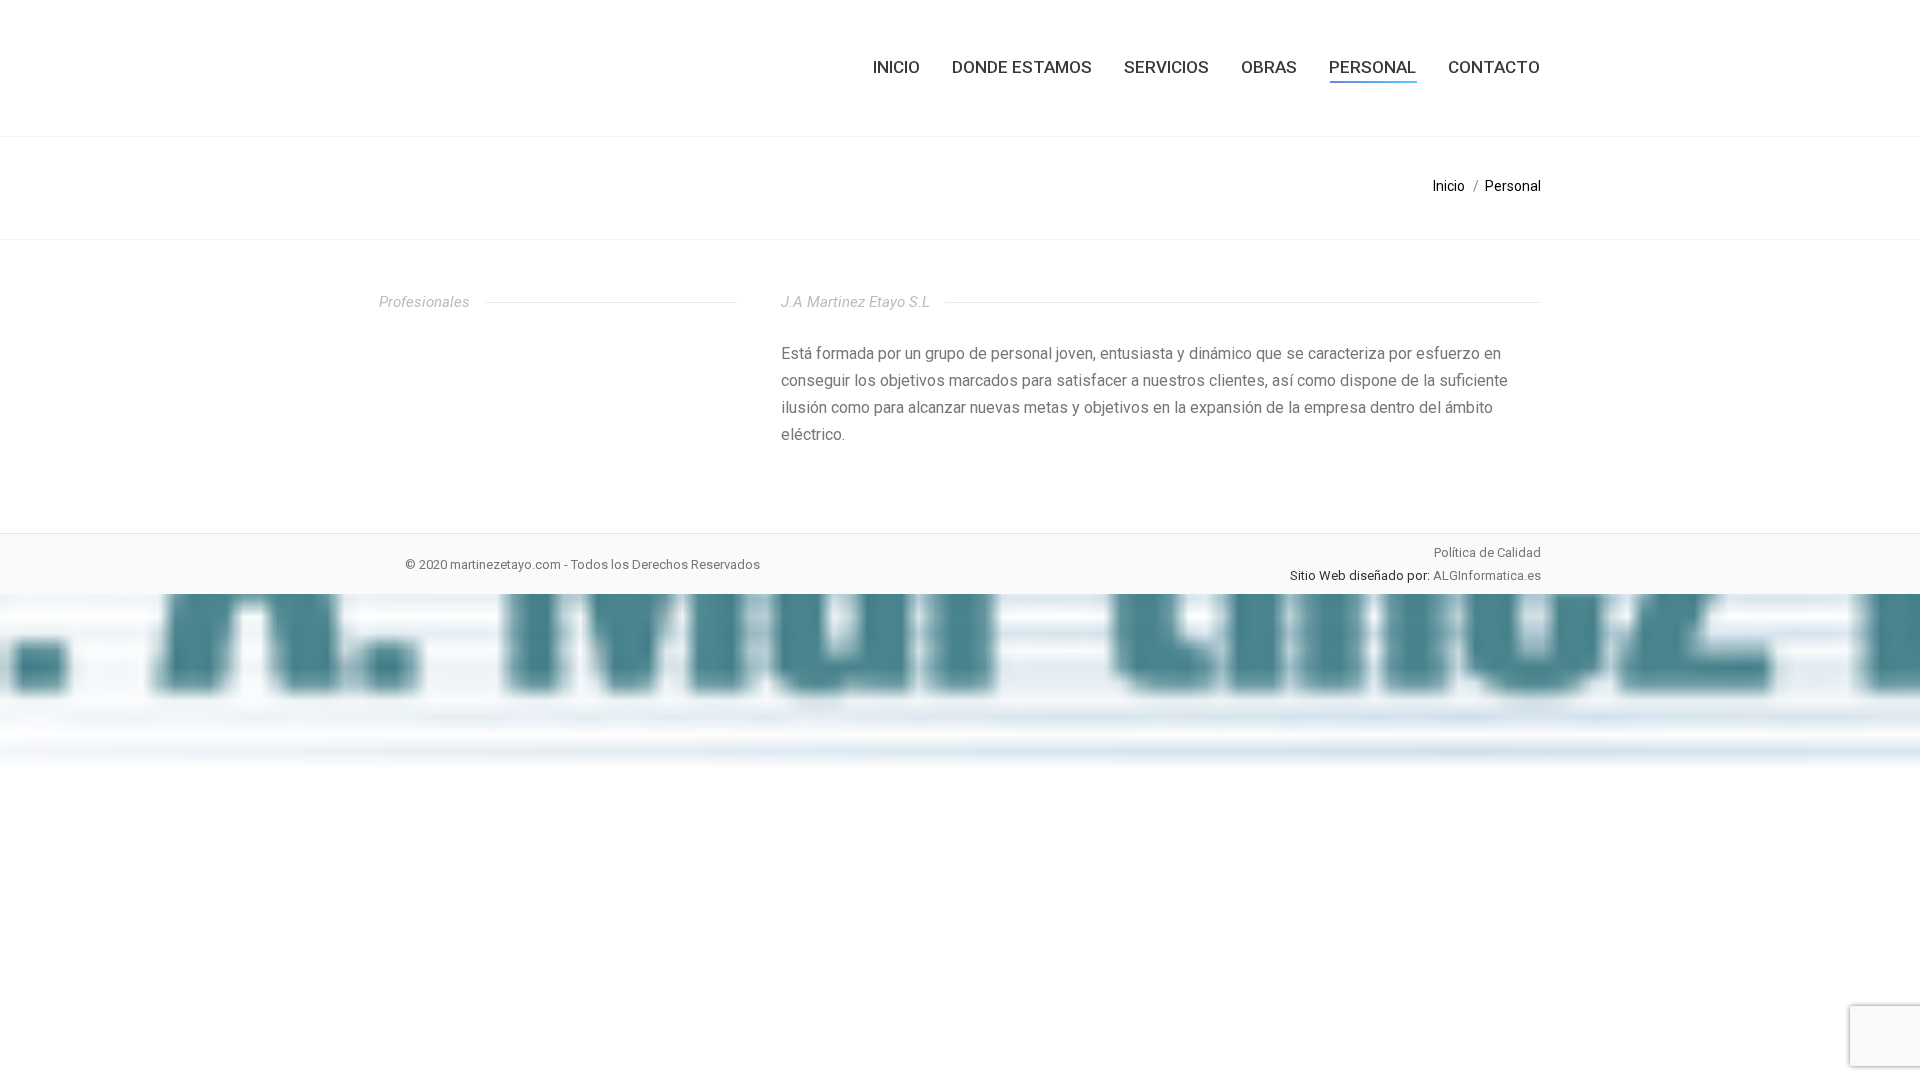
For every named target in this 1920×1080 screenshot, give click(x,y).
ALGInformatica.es (1487, 575)
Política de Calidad (1487, 552)
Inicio (1449, 186)
